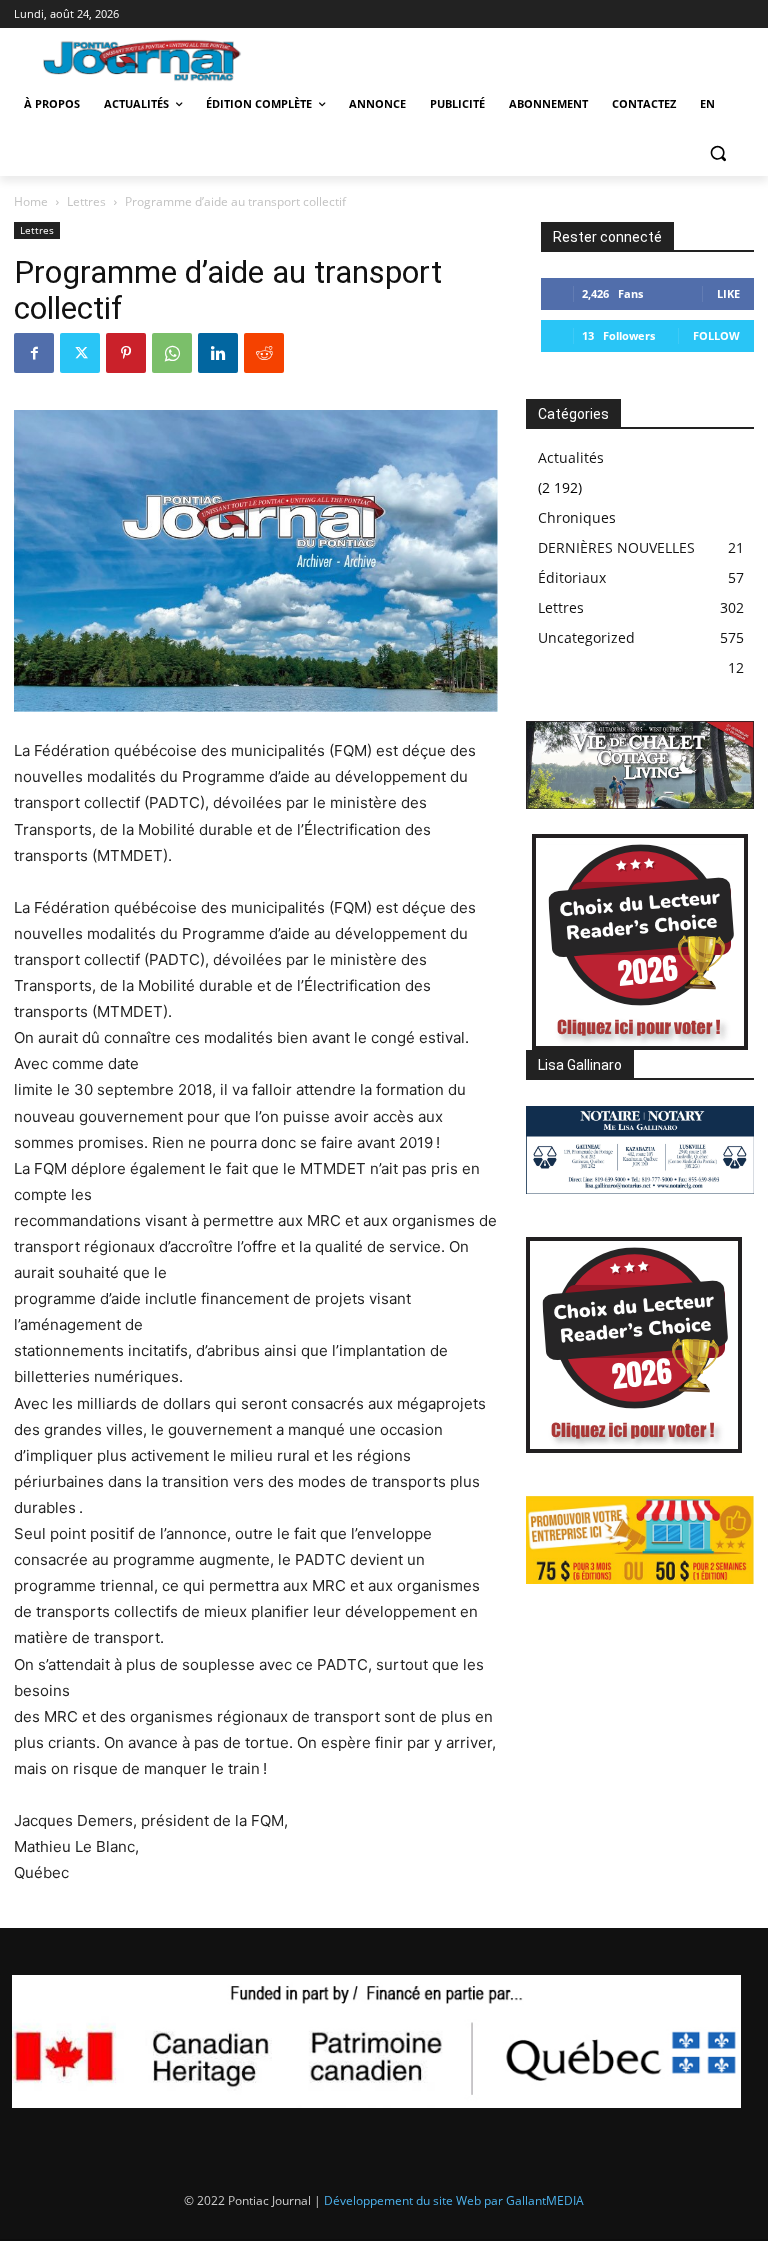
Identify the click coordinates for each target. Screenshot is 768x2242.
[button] (717, 152)
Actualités (571, 457)
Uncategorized (586, 637)
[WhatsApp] (172, 353)
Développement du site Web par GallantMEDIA (454, 2200)
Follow (716, 335)
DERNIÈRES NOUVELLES (616, 547)
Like (728, 293)
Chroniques (577, 517)
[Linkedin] (218, 353)
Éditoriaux (572, 577)
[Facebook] (34, 353)
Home (31, 201)
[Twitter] (80, 353)
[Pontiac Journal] (152, 60)
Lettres (86, 201)
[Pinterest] (126, 353)
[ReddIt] (264, 353)
